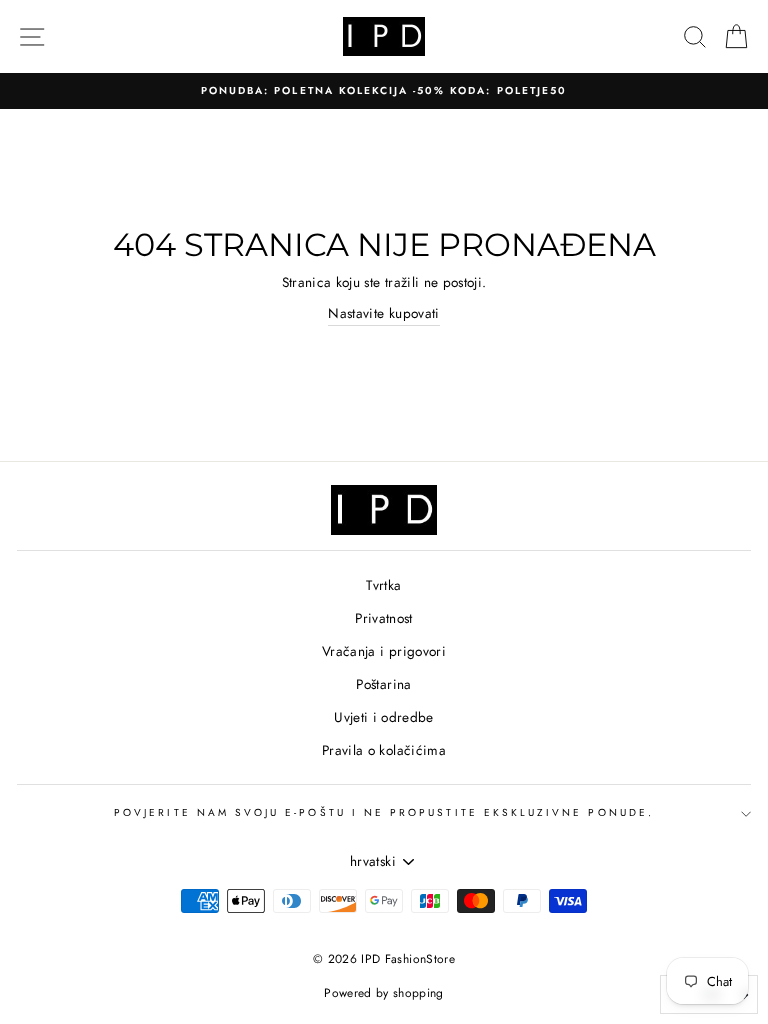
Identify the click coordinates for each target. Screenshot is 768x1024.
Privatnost (383, 618)
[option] (384, 91)
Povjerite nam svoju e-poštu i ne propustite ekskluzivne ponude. (384, 812)
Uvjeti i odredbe (383, 717)
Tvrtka (383, 585)
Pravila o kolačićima (384, 750)
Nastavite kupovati (383, 313)
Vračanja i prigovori (384, 651)
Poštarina (383, 684)
